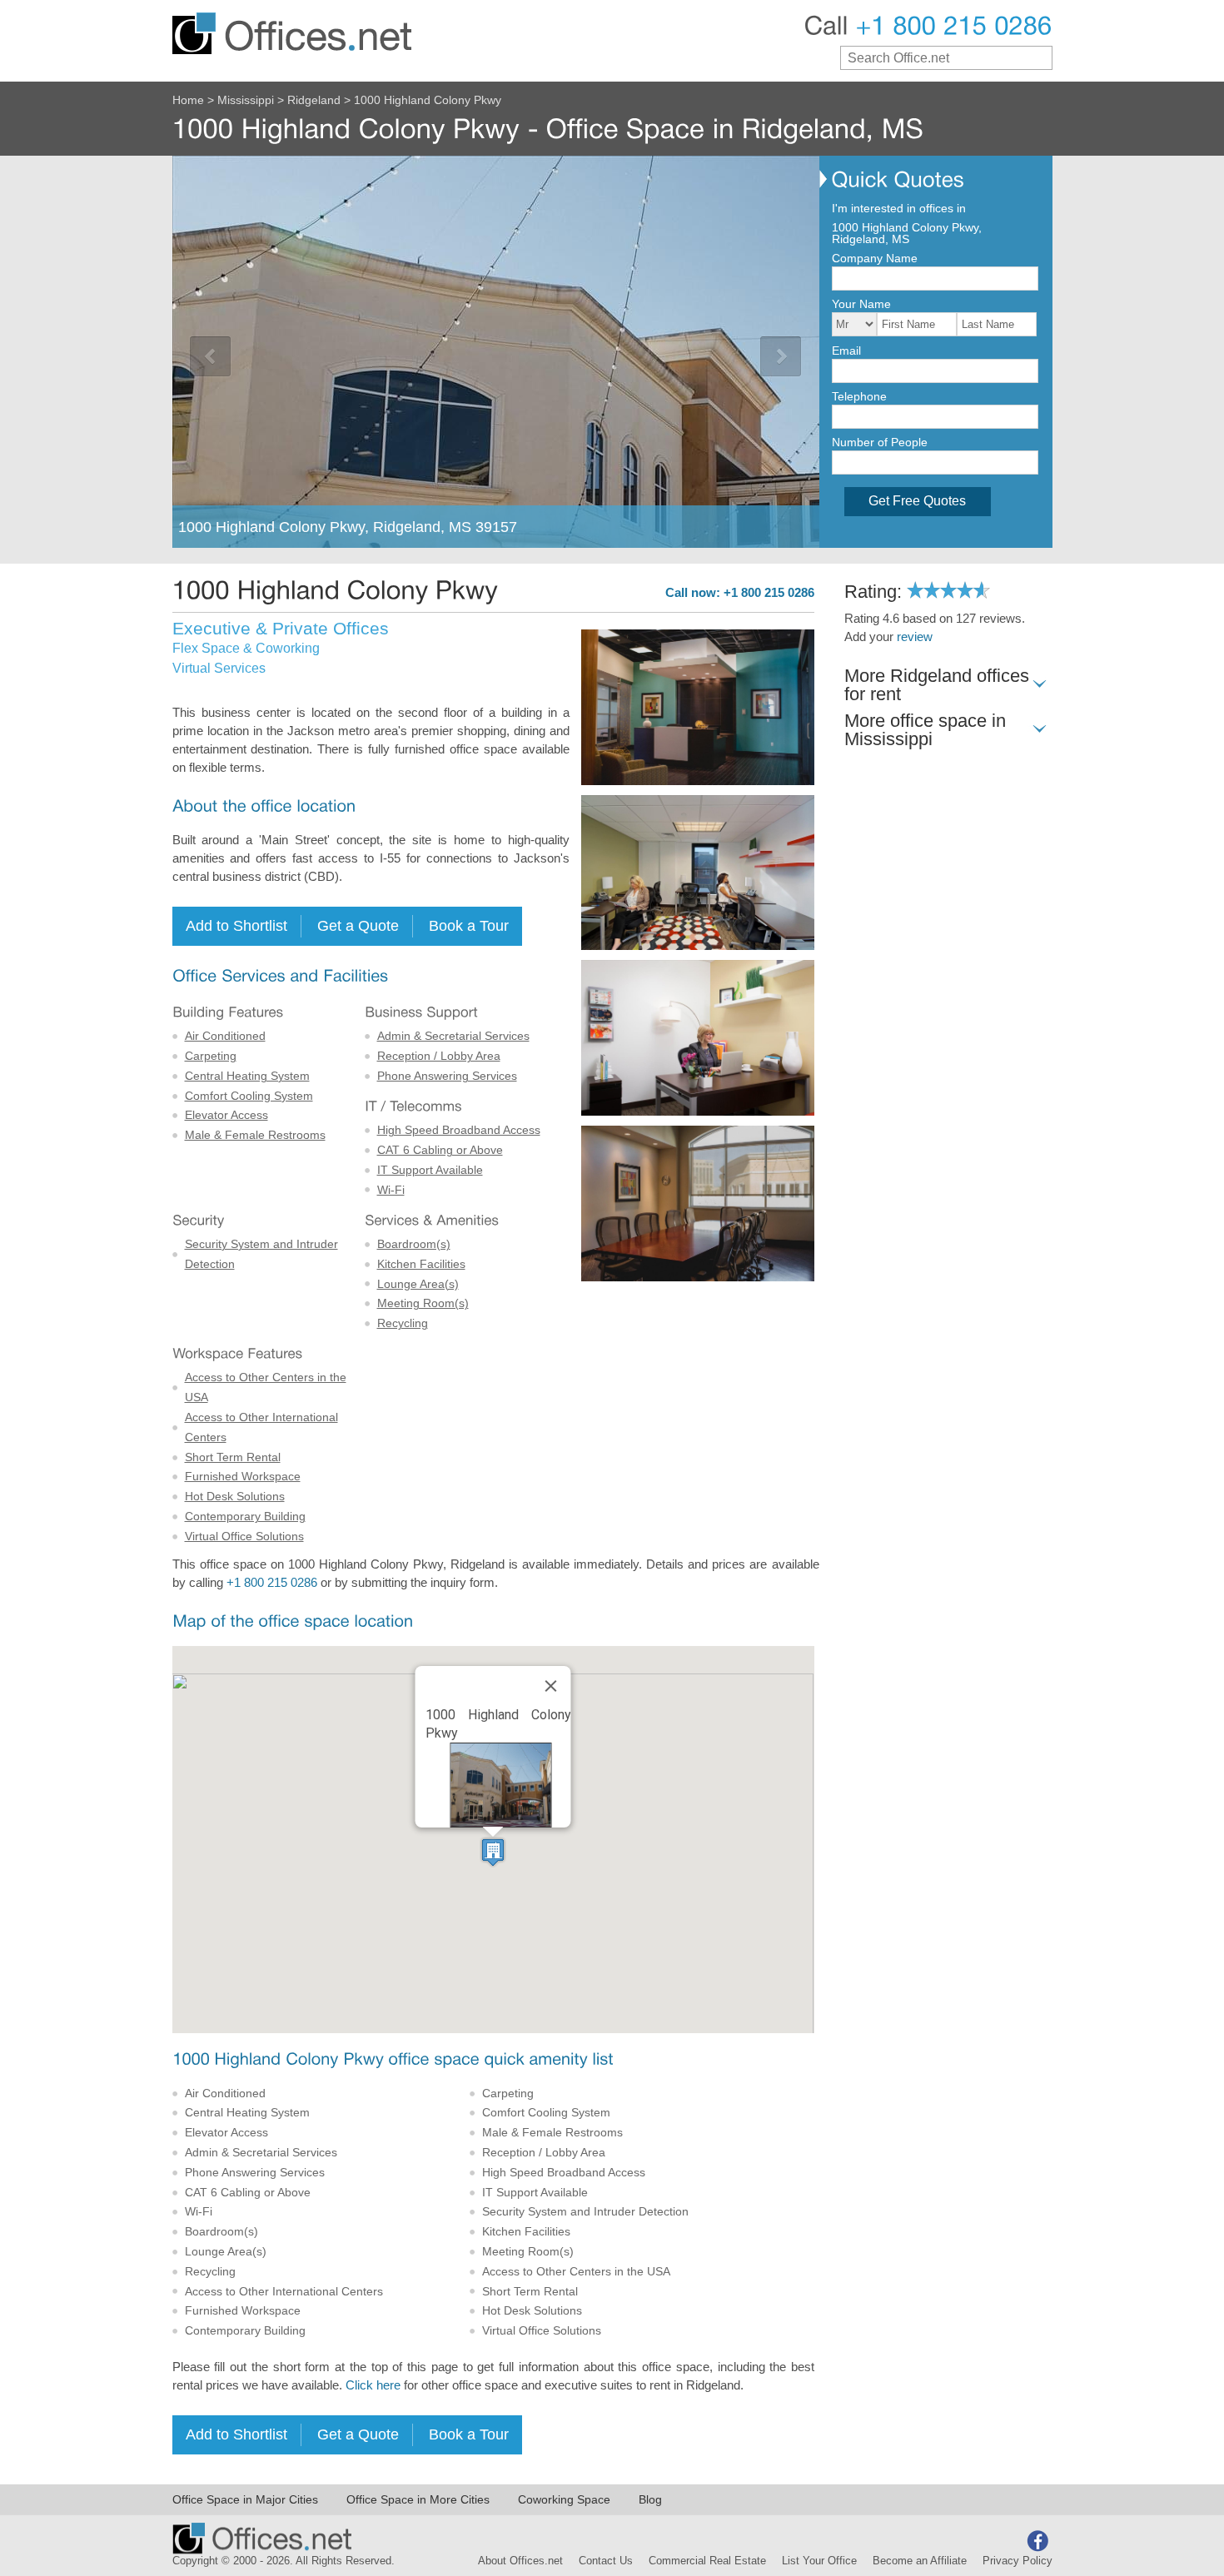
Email (846, 351)
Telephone (859, 396)
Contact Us (606, 2561)
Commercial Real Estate (707, 2561)
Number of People (880, 442)
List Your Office (819, 2561)
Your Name (861, 304)
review (915, 637)
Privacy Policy (1018, 2561)
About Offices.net (520, 2561)
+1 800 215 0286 (272, 1583)
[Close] (551, 1686)
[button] (493, 1852)
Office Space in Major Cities (245, 2499)
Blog (650, 2499)
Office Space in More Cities (418, 2499)
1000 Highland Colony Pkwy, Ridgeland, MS (907, 233)
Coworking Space (564, 2499)
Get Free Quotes (917, 501)
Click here (373, 2385)
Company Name (875, 258)
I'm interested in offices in (899, 208)
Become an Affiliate (920, 2561)
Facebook (1037, 2541)
